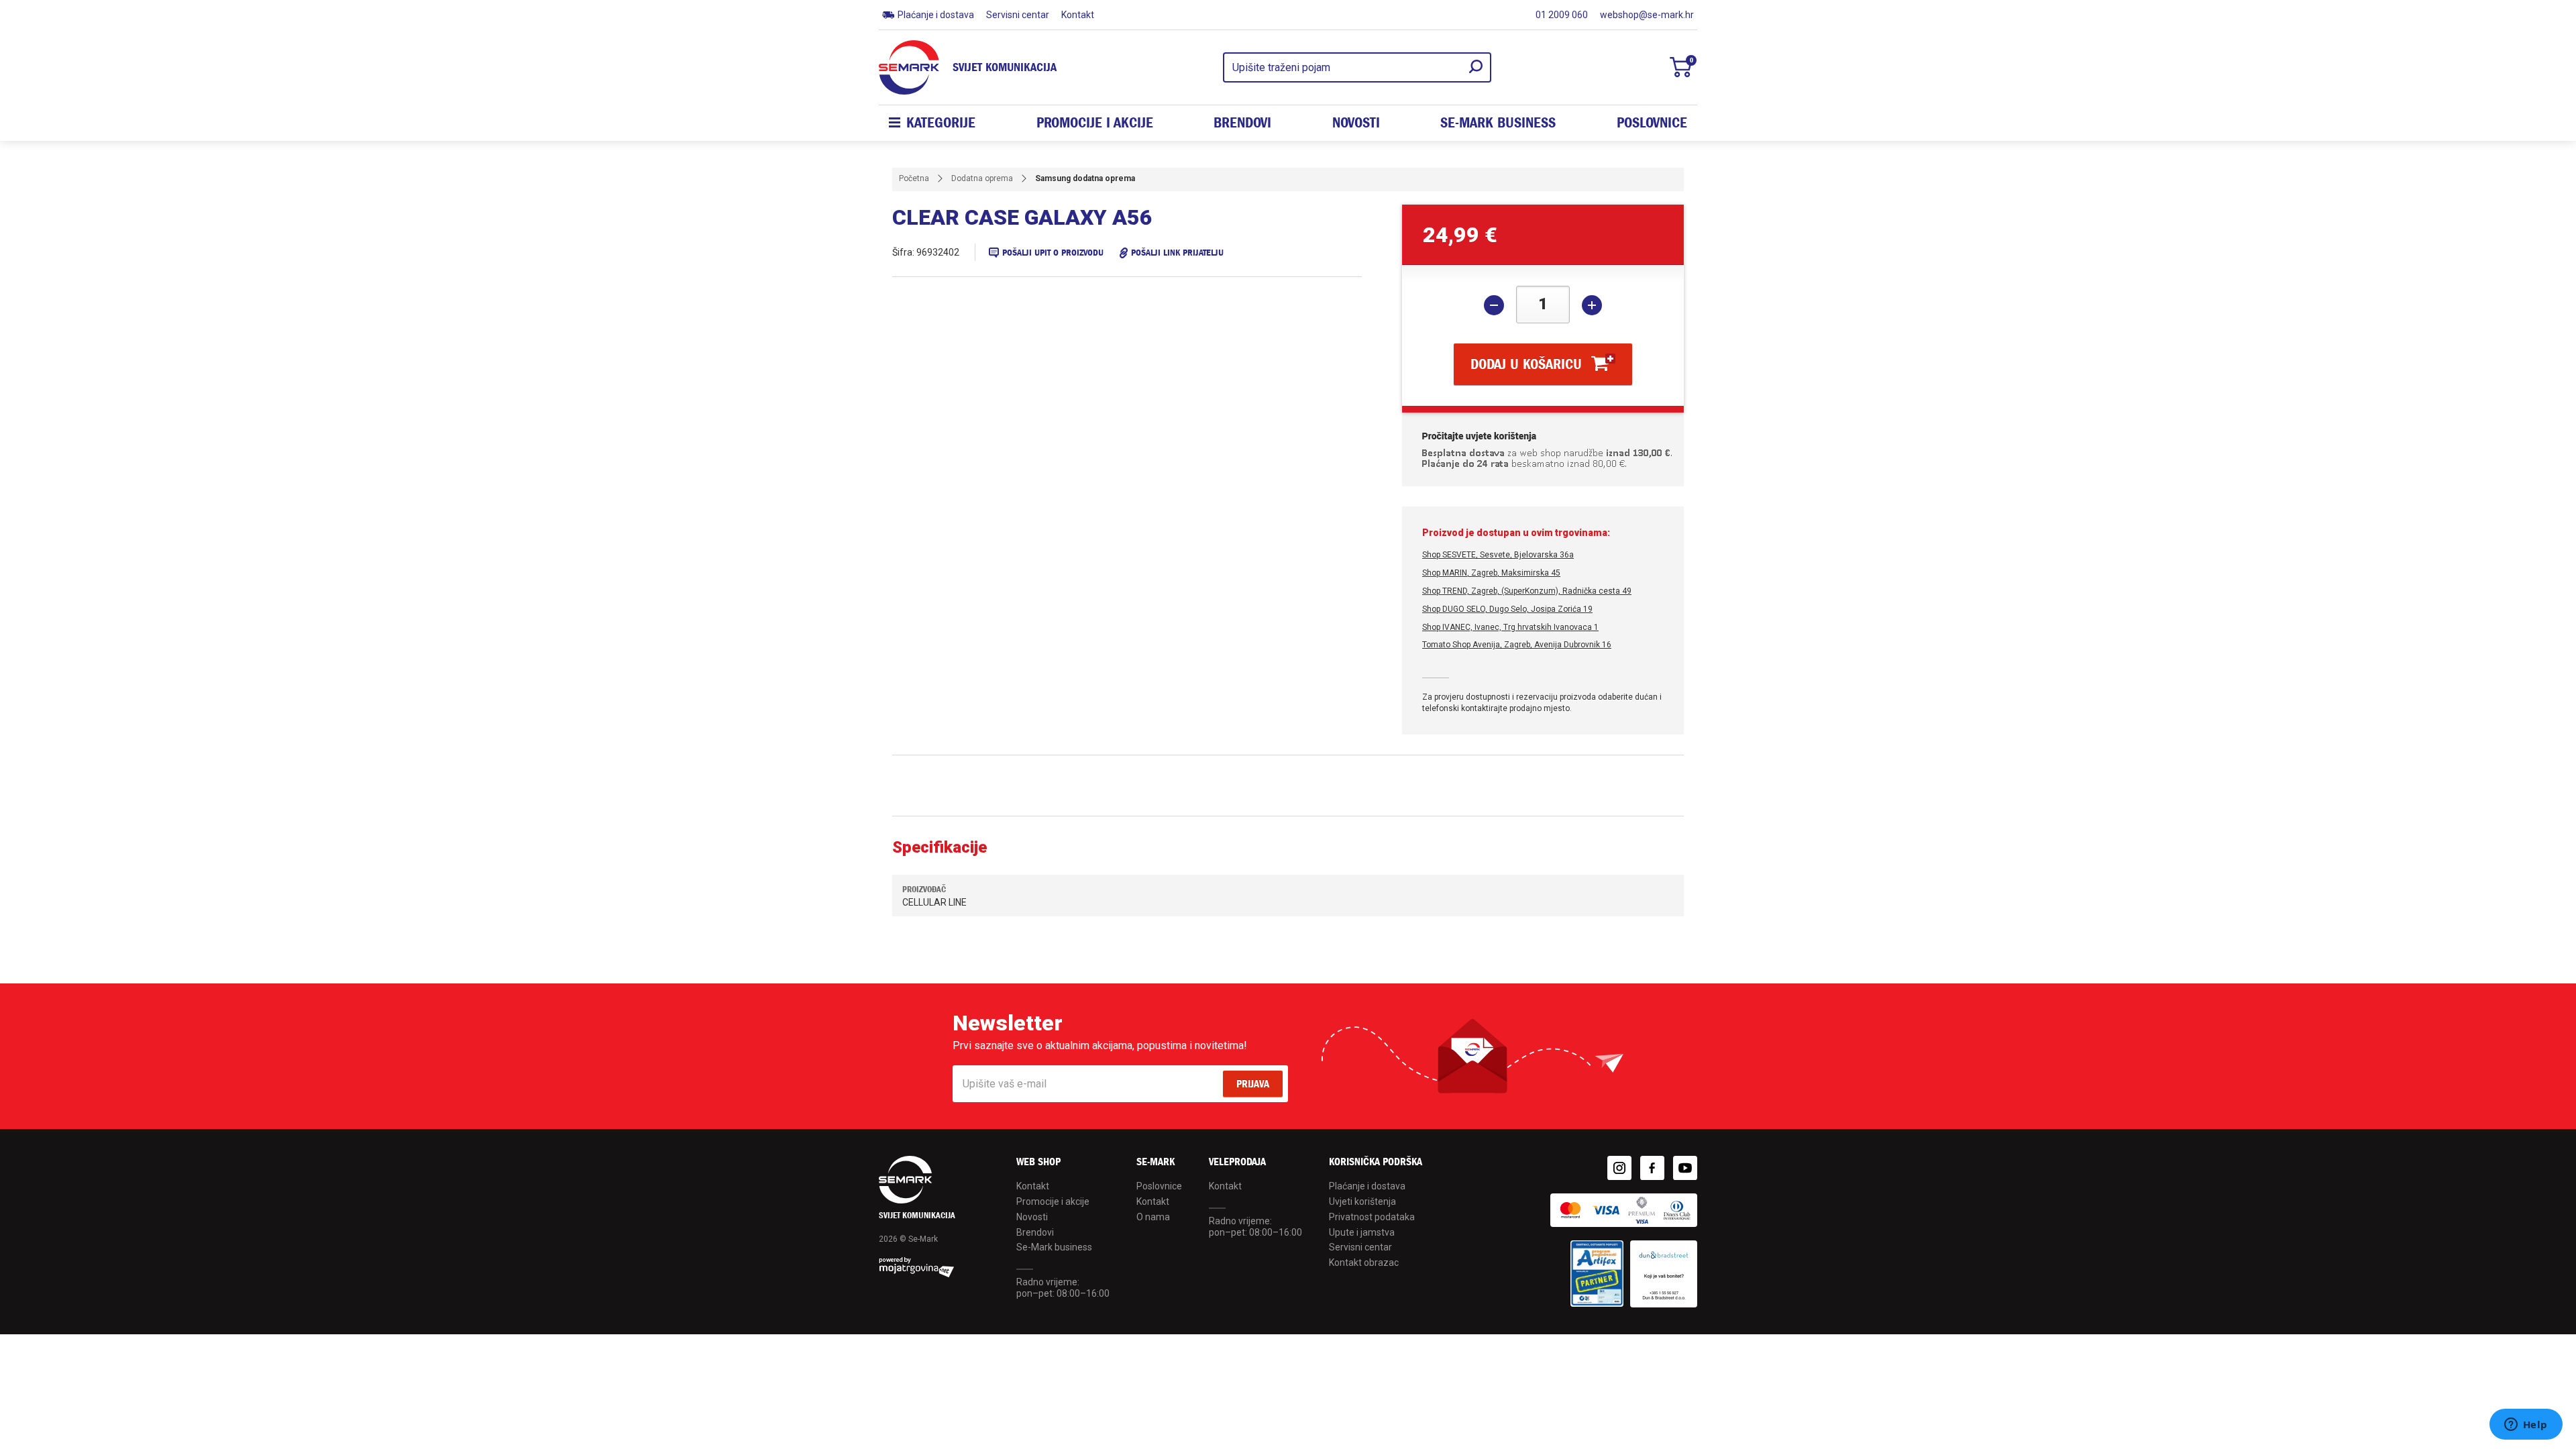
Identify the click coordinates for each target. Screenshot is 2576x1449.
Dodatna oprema (982, 178)
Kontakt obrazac (1364, 1263)
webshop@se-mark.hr (1647, 15)
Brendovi (1242, 123)
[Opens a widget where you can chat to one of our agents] (2526, 1426)
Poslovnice (1652, 123)
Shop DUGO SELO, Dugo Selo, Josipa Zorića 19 (1507, 609)
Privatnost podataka (1372, 1217)
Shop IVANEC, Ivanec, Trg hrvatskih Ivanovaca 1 (1510, 627)
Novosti (1356, 123)
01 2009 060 (1562, 15)
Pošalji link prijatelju (1177, 253)
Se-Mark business (1054, 1247)
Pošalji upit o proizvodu (1053, 253)
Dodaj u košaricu (1526, 364)
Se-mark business (1498, 123)
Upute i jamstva (1362, 1232)
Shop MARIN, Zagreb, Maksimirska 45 (1491, 573)
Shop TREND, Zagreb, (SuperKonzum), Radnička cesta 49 (1527, 591)
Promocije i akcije (1095, 123)
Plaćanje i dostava (936, 15)
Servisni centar (1018, 15)
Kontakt (1078, 15)
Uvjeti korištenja (1362, 1201)
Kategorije (941, 123)
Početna (914, 178)
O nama (1153, 1217)
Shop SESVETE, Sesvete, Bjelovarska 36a (1498, 555)
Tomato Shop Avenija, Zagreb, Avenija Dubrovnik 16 (1517, 645)
